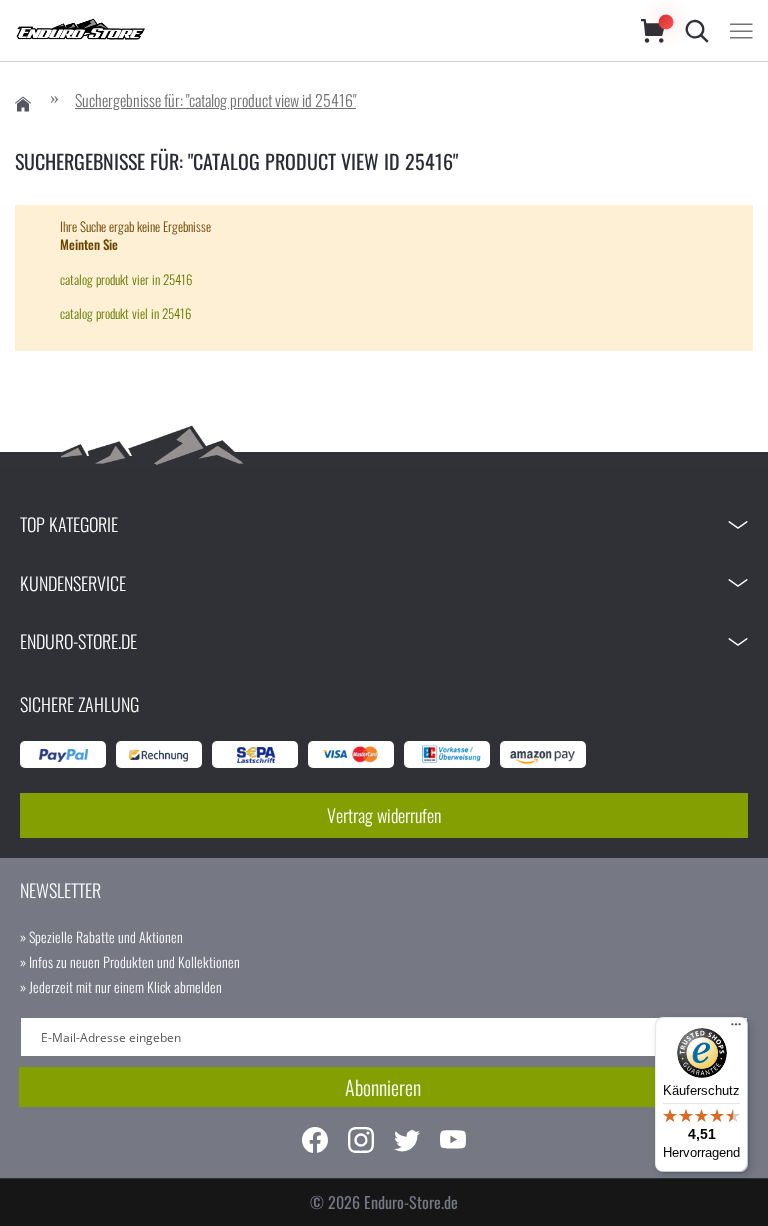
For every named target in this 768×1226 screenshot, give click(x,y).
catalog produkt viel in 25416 (125, 313)
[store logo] (308, 30)
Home (23, 104)
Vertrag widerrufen (384, 815)
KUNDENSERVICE (73, 583)
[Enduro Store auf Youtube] (453, 1142)
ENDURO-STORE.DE (78, 641)
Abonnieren (383, 1087)
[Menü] (736, 1029)
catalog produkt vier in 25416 (126, 279)
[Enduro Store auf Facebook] (315, 1142)
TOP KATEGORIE (69, 524)
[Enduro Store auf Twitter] (407, 1142)
